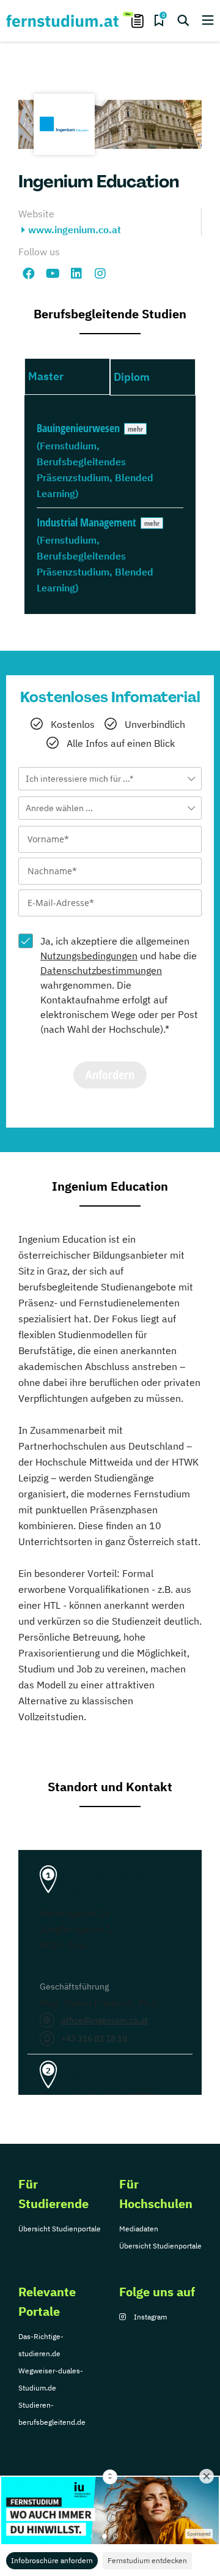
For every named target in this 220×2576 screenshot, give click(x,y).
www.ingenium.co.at (75, 230)
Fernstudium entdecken (147, 2560)
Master (46, 376)
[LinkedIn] (76, 274)
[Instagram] (100, 274)
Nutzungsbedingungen (89, 956)
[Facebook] (29, 274)
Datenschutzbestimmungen (101, 970)
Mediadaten (139, 2229)
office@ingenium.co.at (105, 2020)
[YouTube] (53, 274)
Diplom (132, 377)
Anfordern (110, 1075)
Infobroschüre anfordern (52, 2560)
